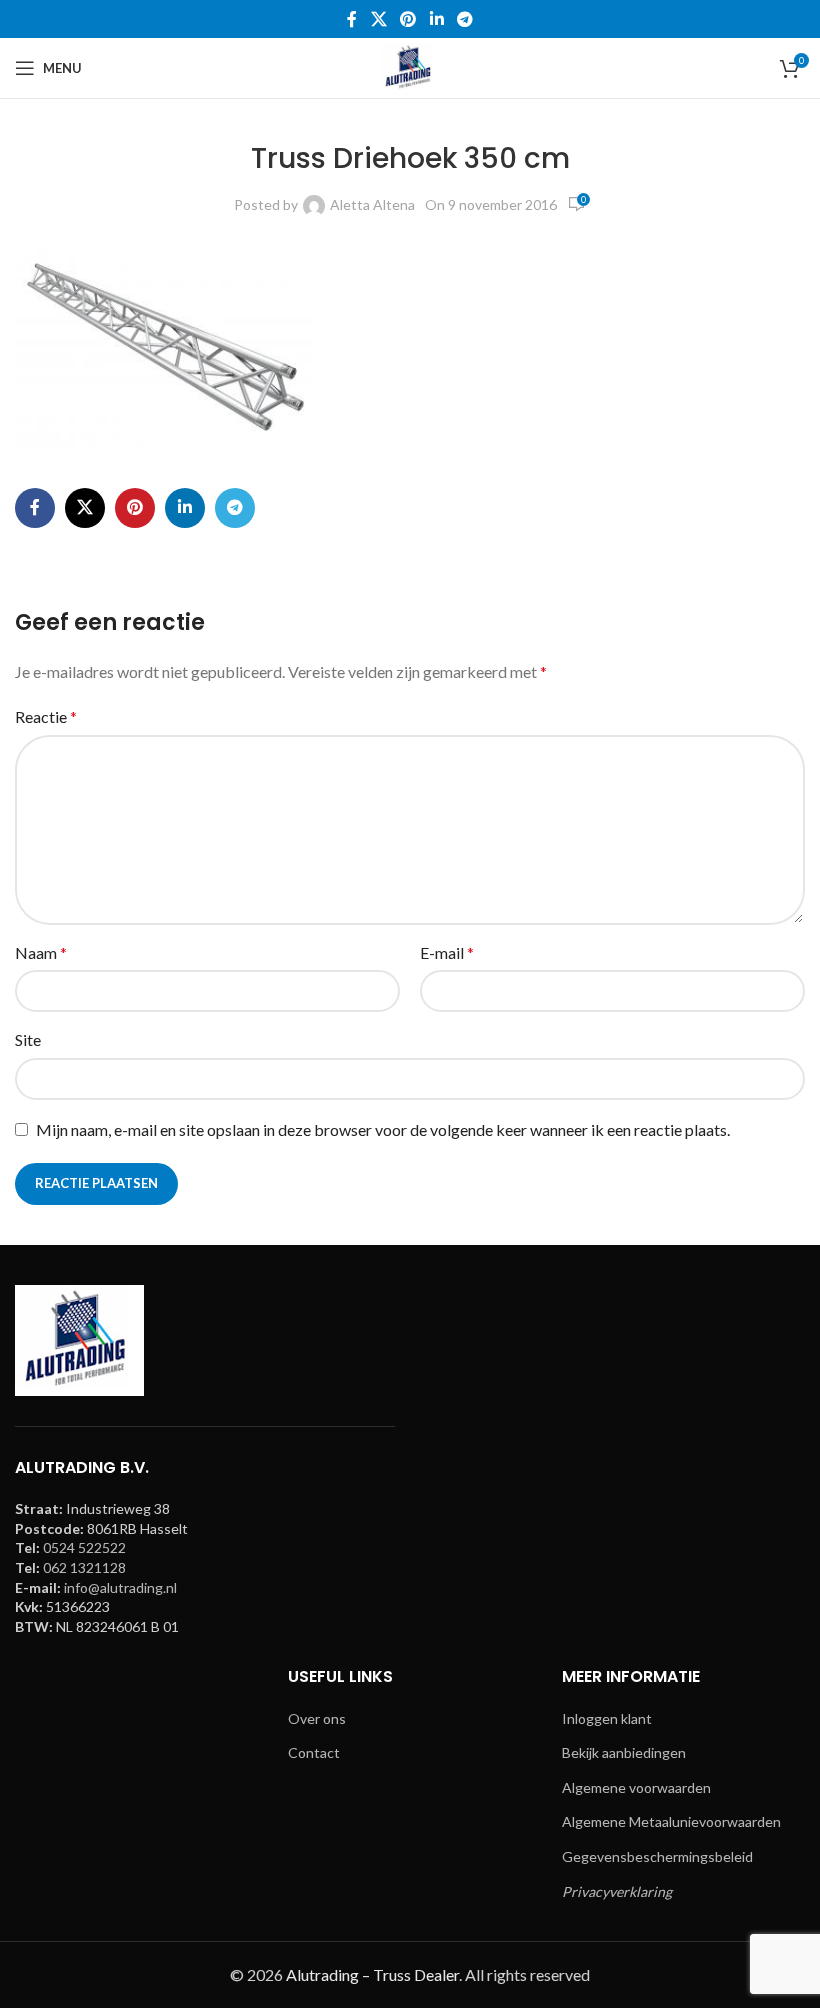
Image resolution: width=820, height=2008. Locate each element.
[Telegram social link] (464, 19)
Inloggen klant (607, 1718)
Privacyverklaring (617, 1891)
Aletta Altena (372, 204)
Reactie (46, 716)
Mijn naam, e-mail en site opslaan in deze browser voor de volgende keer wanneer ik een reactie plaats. (383, 1129)
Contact (314, 1752)
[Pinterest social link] (408, 19)
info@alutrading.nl (120, 1587)
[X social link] (378, 19)
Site (28, 1039)
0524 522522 (84, 1547)
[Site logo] (410, 66)
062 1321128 (84, 1567)
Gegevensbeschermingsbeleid (657, 1856)
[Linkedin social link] (436, 19)
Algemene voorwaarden (636, 1787)
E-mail (447, 952)
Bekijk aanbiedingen (624, 1752)
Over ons (317, 1718)
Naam (41, 952)
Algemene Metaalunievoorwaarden (671, 1821)
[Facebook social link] (352, 19)
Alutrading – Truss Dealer (372, 1974)
